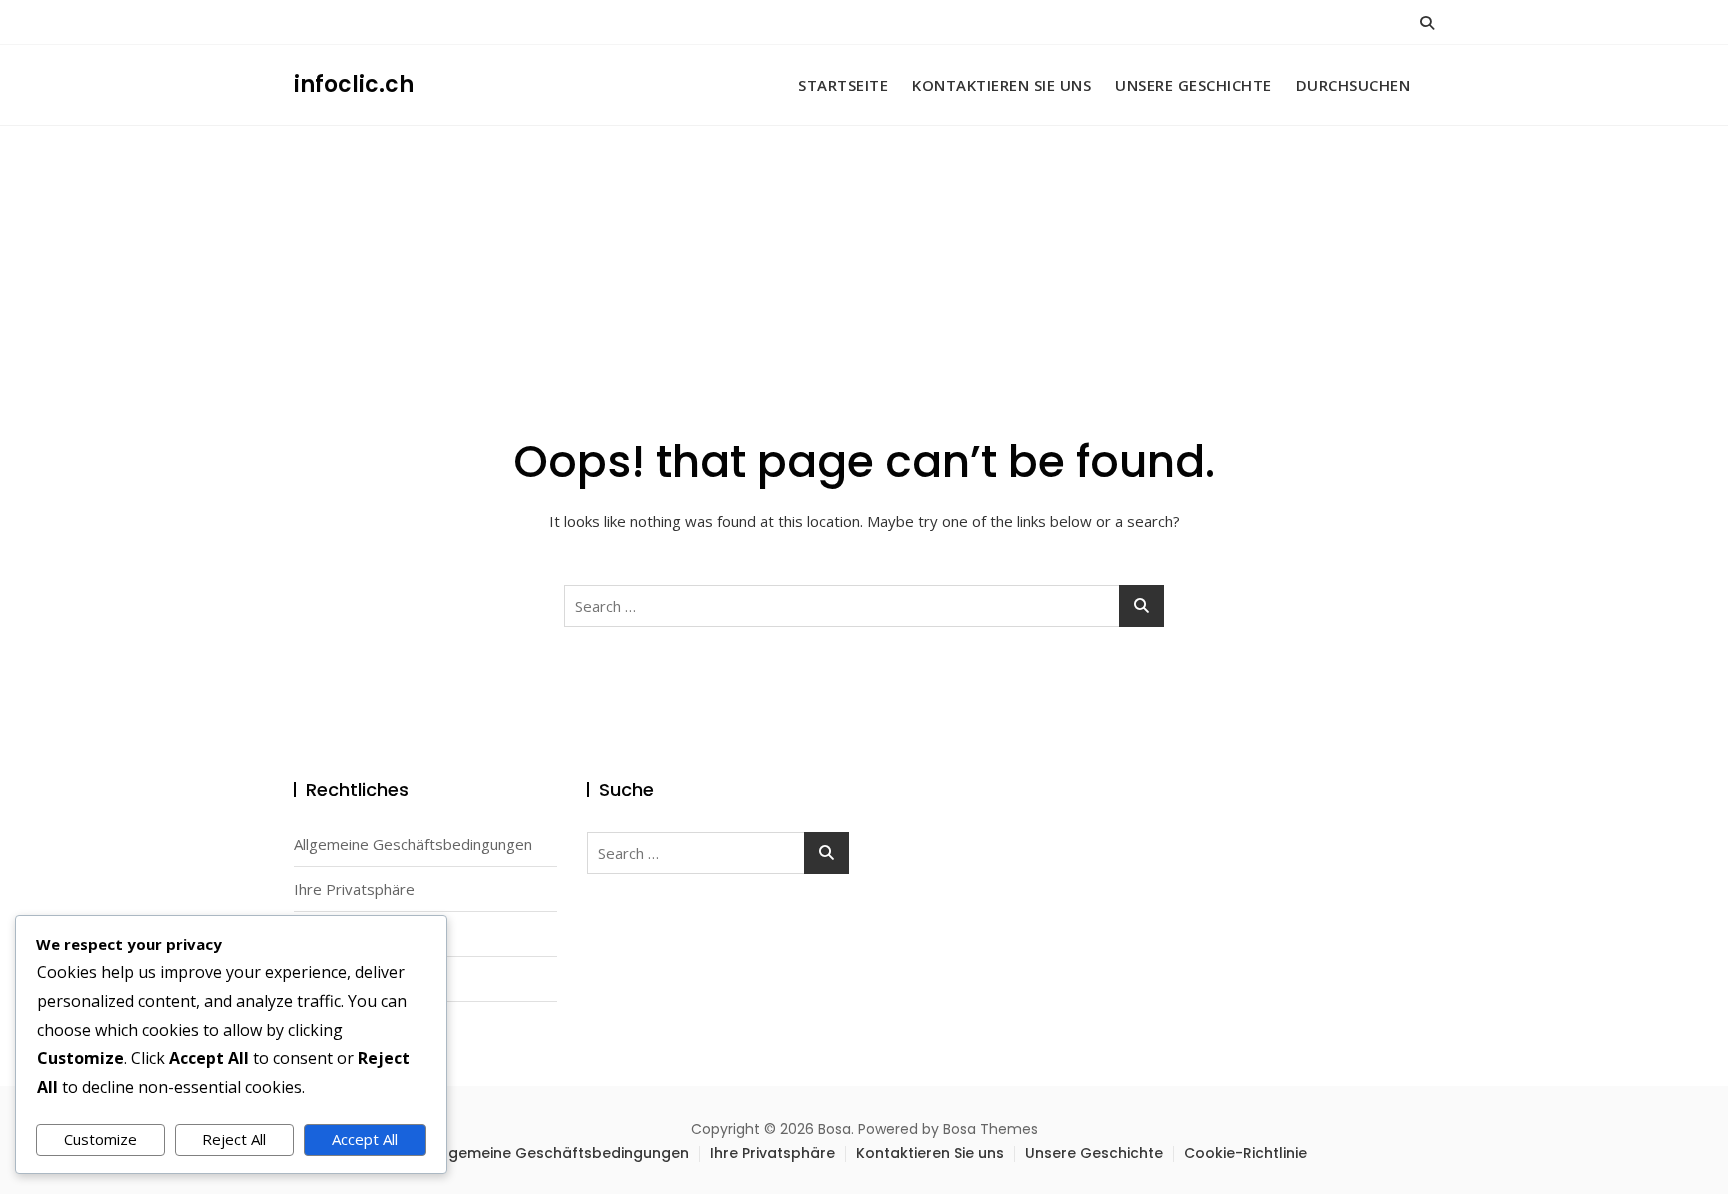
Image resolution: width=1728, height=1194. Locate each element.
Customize (100, 1139)
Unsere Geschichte (1193, 85)
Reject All (234, 1139)
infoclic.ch (354, 84)
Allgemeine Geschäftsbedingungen (413, 844)
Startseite (843, 85)
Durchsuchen (1353, 85)
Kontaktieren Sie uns (1001, 85)
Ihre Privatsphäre (354, 889)
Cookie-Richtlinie (1245, 1153)
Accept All (365, 1139)
